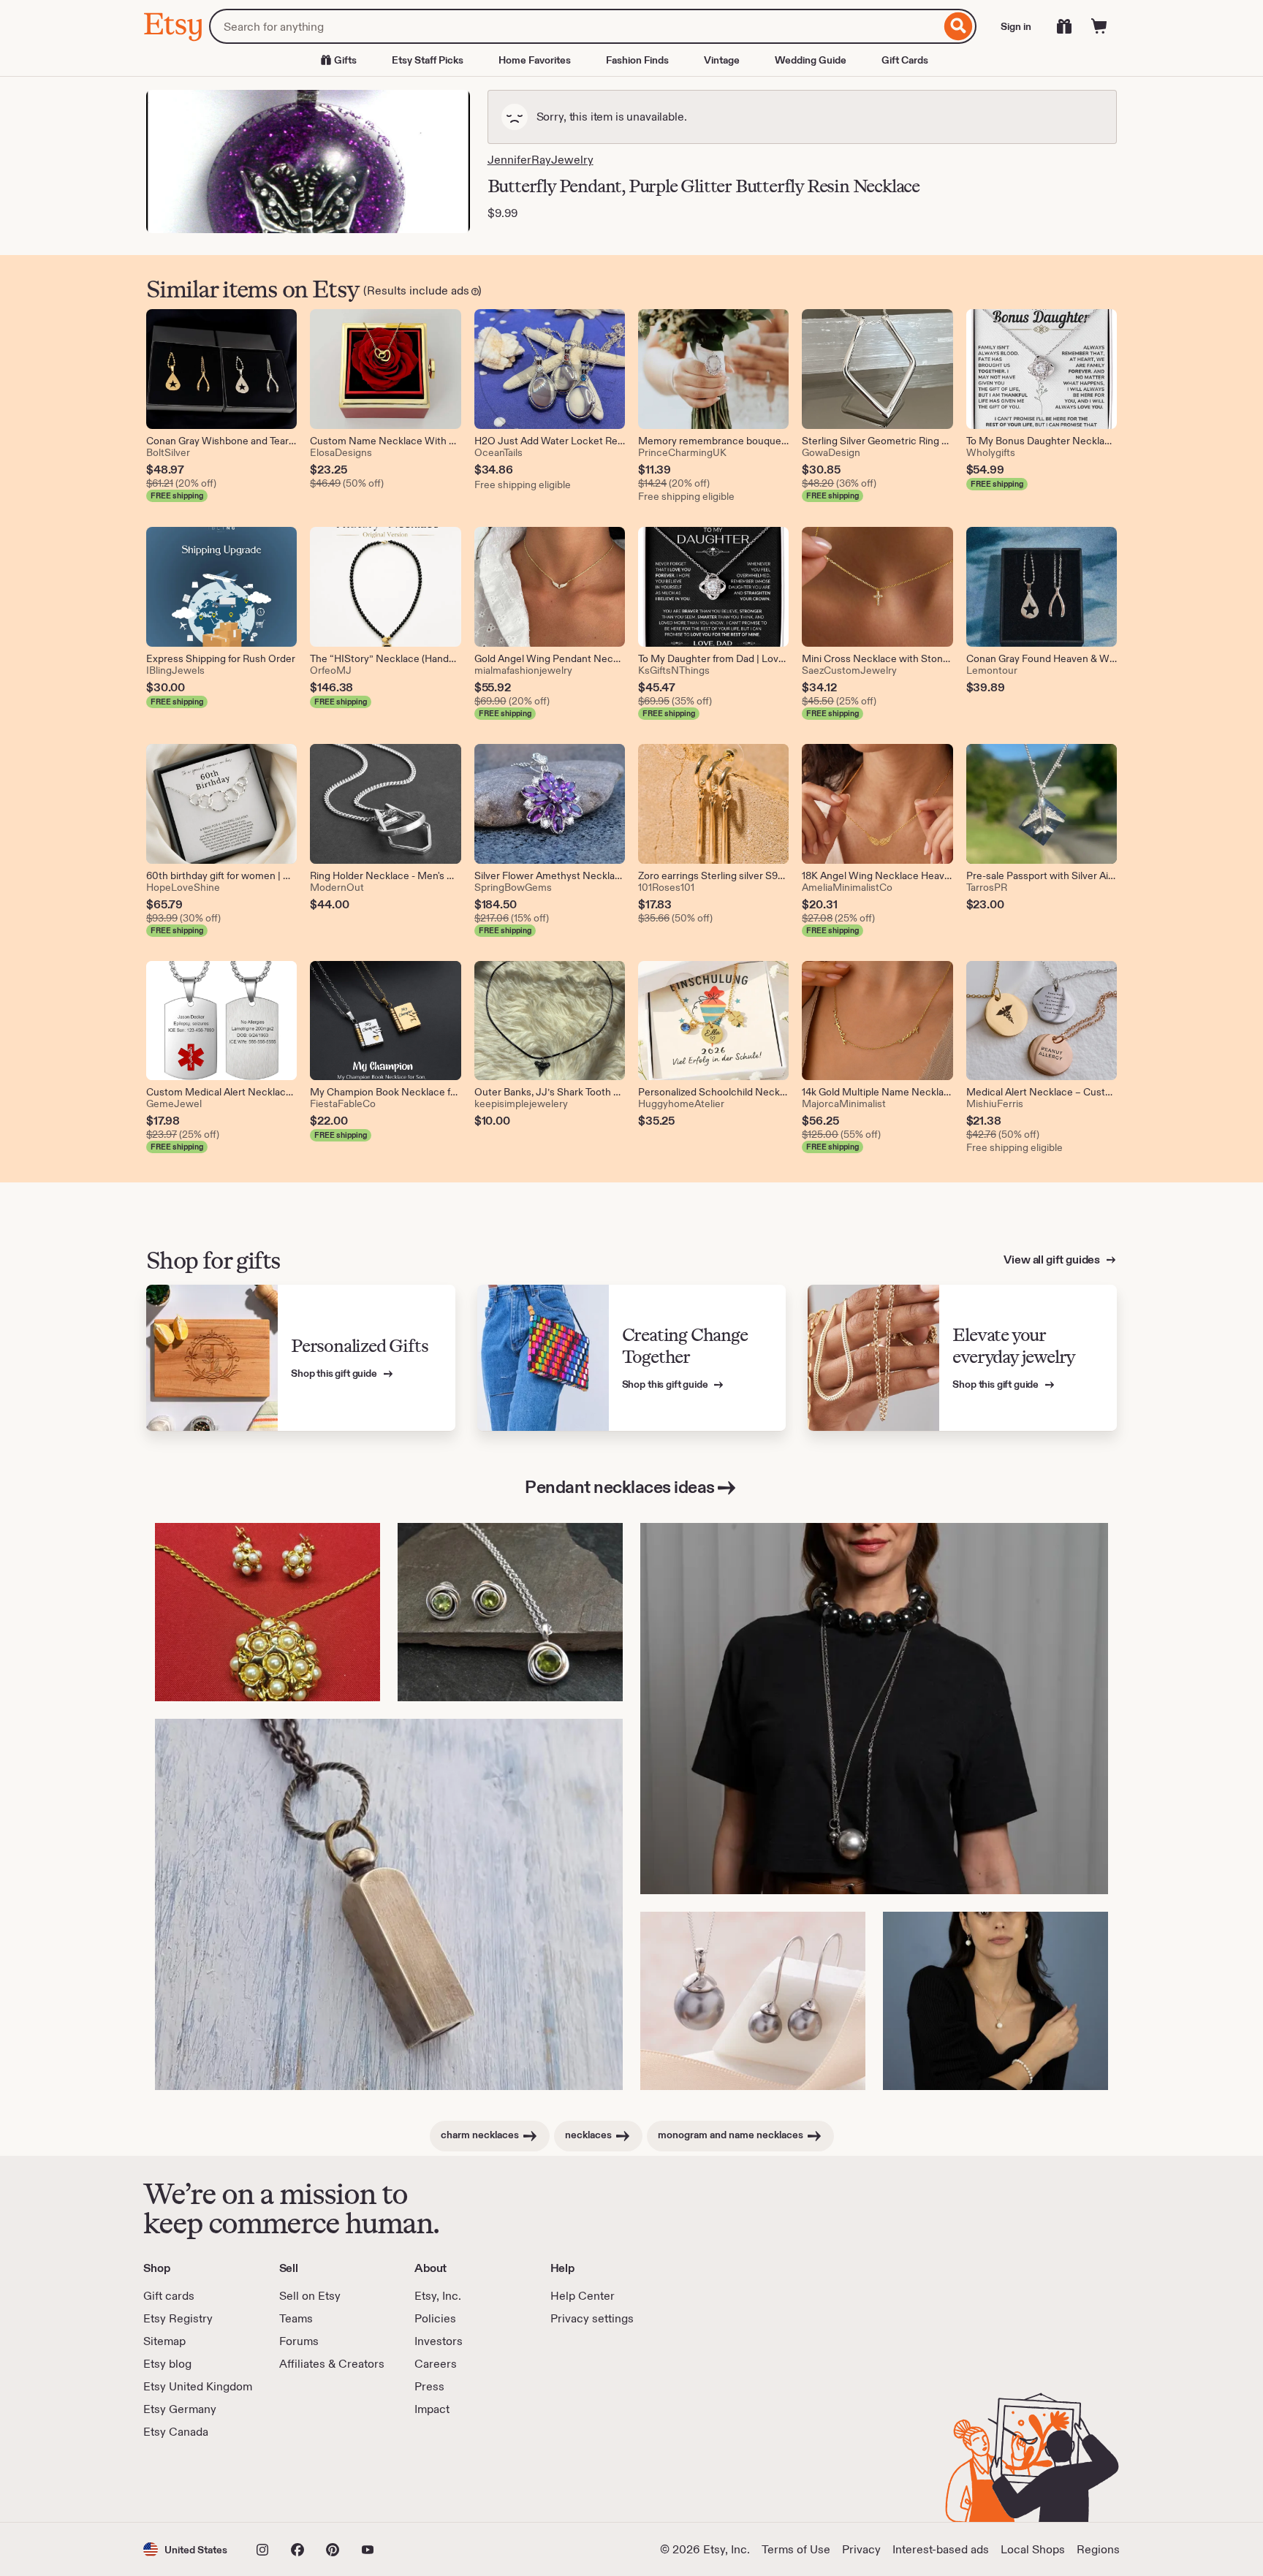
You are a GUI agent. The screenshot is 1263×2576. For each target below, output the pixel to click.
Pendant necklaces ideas (620, 1487)
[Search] (959, 26)
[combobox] (575, 26)
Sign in (1016, 26)
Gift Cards (905, 60)
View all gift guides (1053, 1259)
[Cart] (1099, 26)
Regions (1098, 2549)
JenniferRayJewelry (541, 160)
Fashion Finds (637, 60)
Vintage (722, 60)
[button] (185, 2549)
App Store (193, 2481)
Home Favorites (535, 60)
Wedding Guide (811, 60)
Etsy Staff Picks (428, 60)
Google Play (303, 2481)
